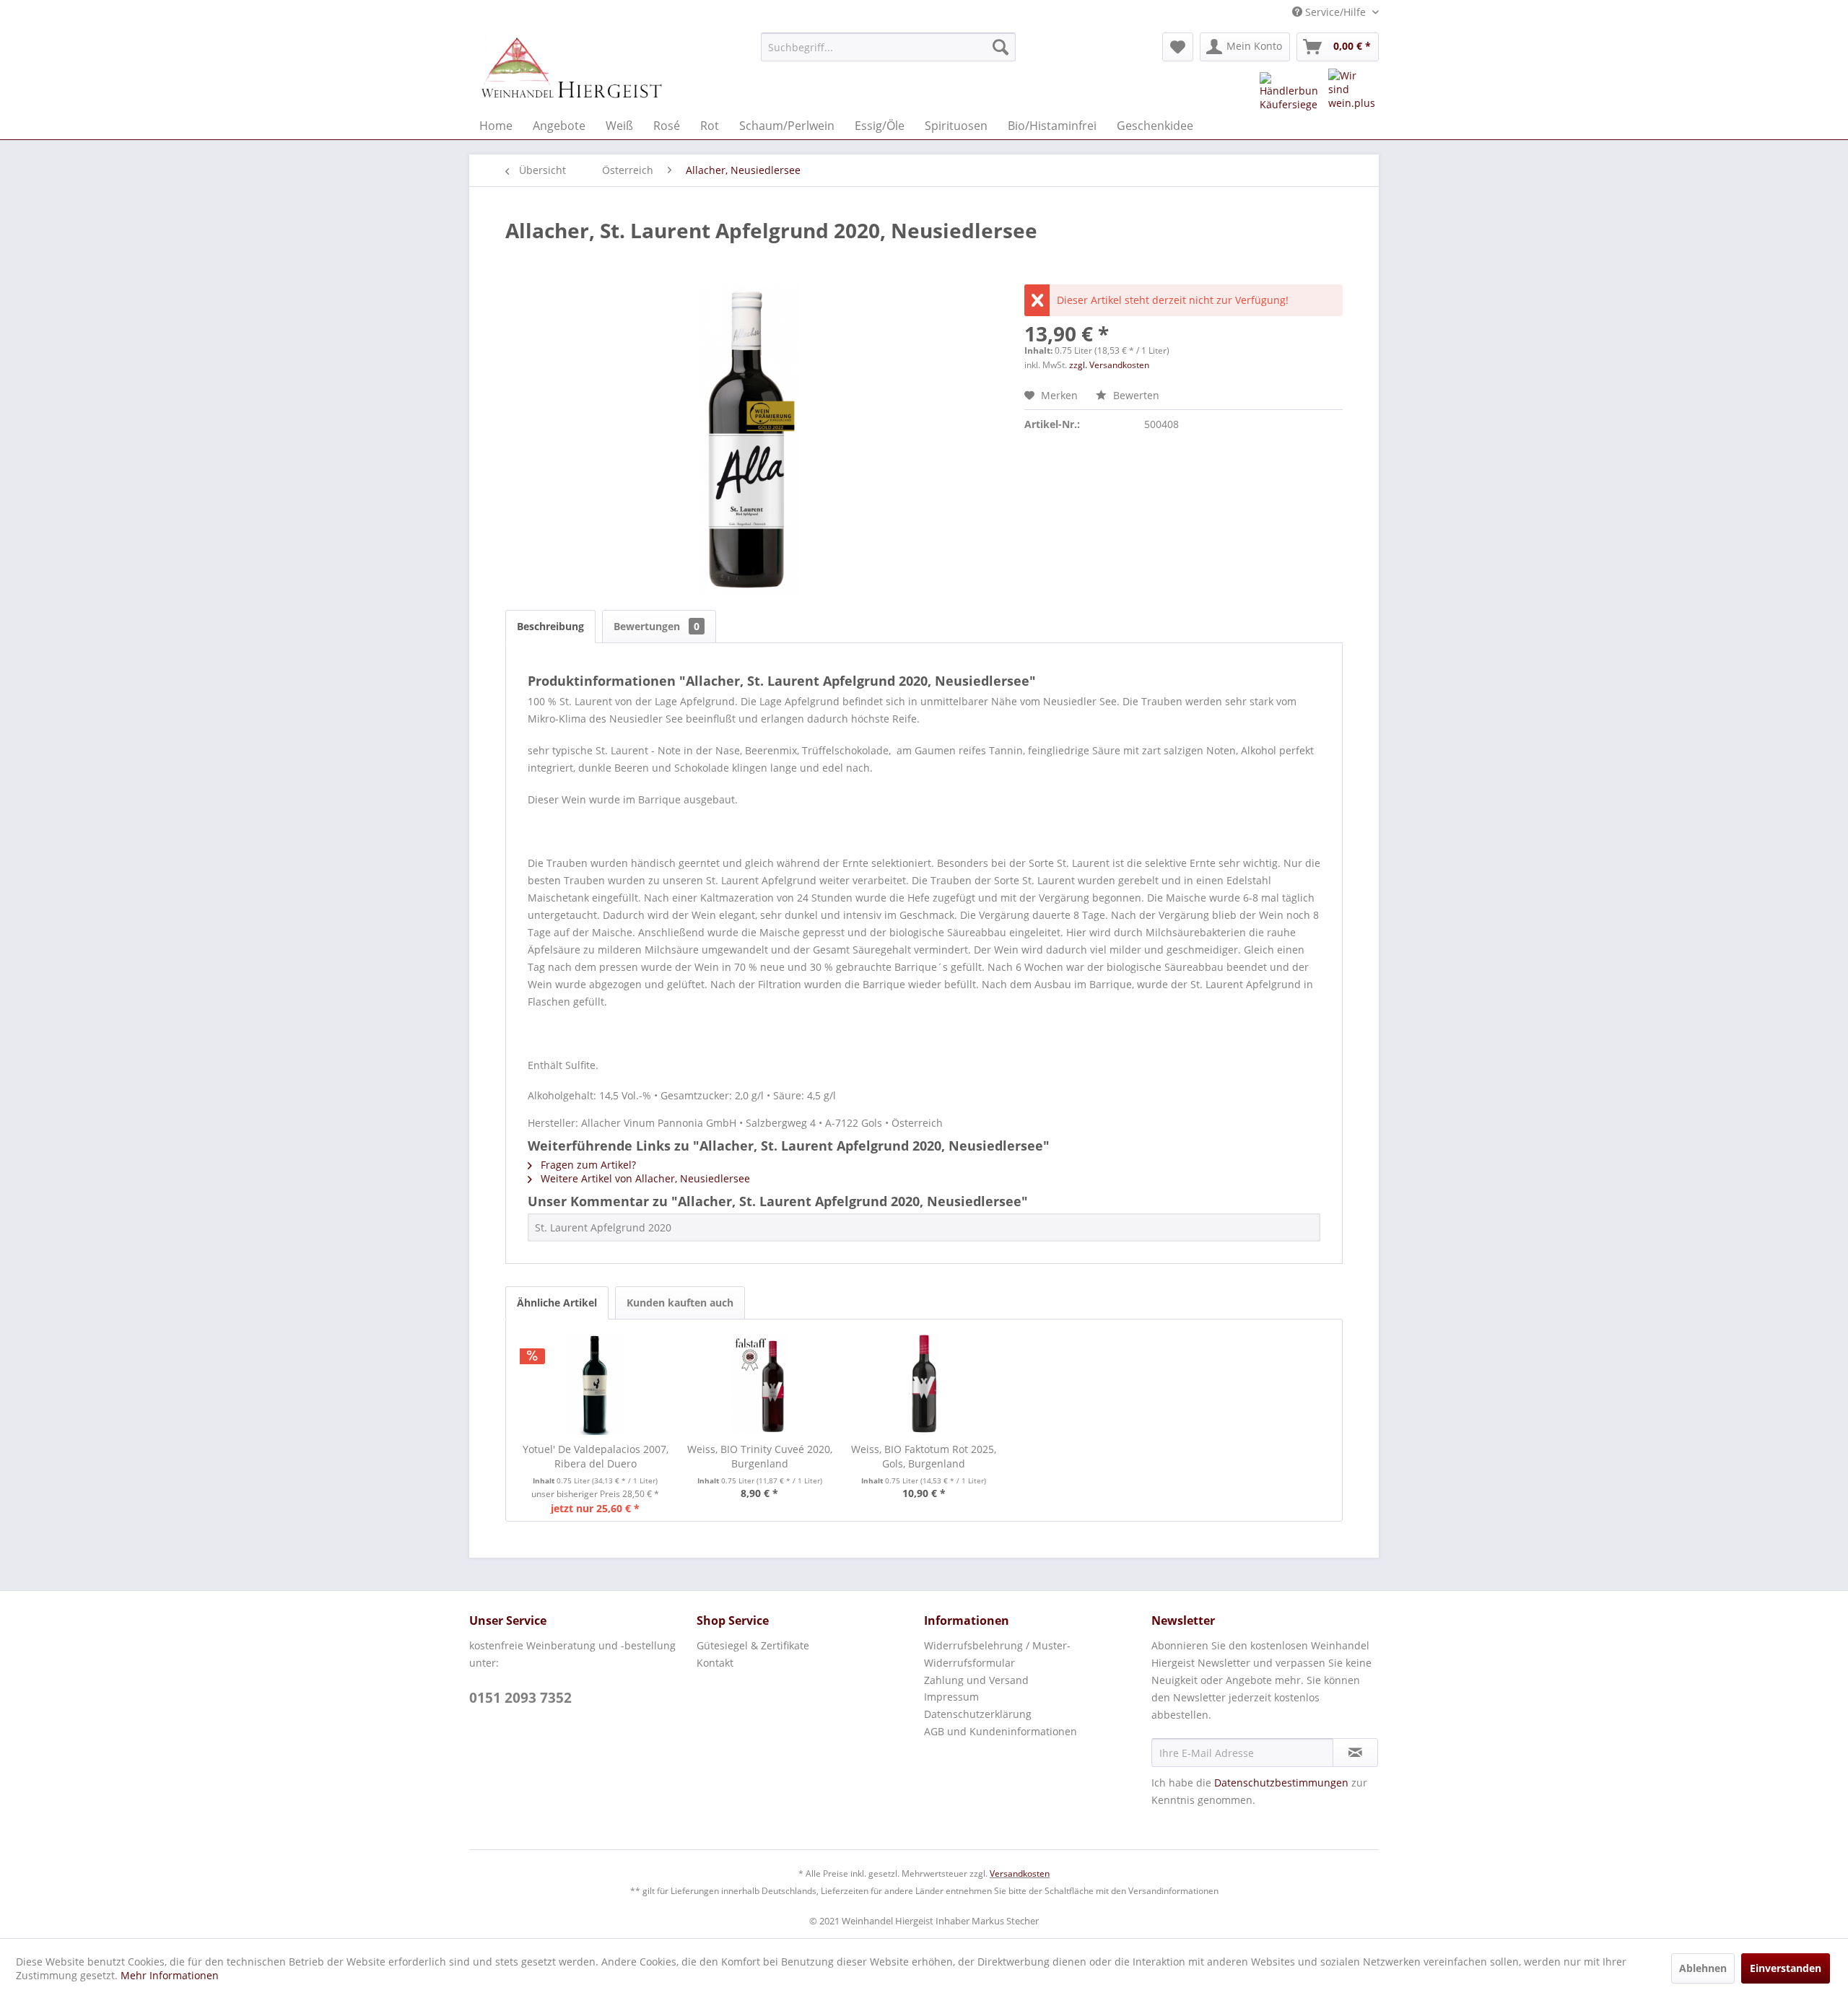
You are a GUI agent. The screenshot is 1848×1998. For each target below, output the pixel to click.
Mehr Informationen (170, 1975)
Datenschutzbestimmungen (1281, 1783)
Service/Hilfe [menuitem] (1335, 12)
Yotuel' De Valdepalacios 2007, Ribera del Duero (596, 1456)
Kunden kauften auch (680, 1303)
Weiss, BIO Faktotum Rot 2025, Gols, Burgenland (924, 1456)
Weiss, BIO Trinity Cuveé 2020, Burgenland (760, 1456)
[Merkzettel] (1178, 47)
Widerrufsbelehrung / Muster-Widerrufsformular (997, 1654)
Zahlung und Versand (976, 1680)
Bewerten (1135, 395)
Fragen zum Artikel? (587, 1165)
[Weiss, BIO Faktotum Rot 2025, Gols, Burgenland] (924, 1384)
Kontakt (715, 1663)
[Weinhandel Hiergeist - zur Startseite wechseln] (571, 69)
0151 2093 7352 (520, 1698)
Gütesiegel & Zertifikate (753, 1645)
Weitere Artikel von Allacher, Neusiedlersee (644, 1178)
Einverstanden (1786, 1968)
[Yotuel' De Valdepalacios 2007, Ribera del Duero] (596, 1384)
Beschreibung (550, 626)
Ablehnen (1703, 1968)
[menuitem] (888, 47)
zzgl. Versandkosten (1109, 365)
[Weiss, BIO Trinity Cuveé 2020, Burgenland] (760, 1384)
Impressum (951, 1697)
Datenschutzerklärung (978, 1714)
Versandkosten (1020, 1873)
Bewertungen (657, 626)
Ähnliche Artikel (557, 1303)
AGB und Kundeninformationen (1001, 1731)
